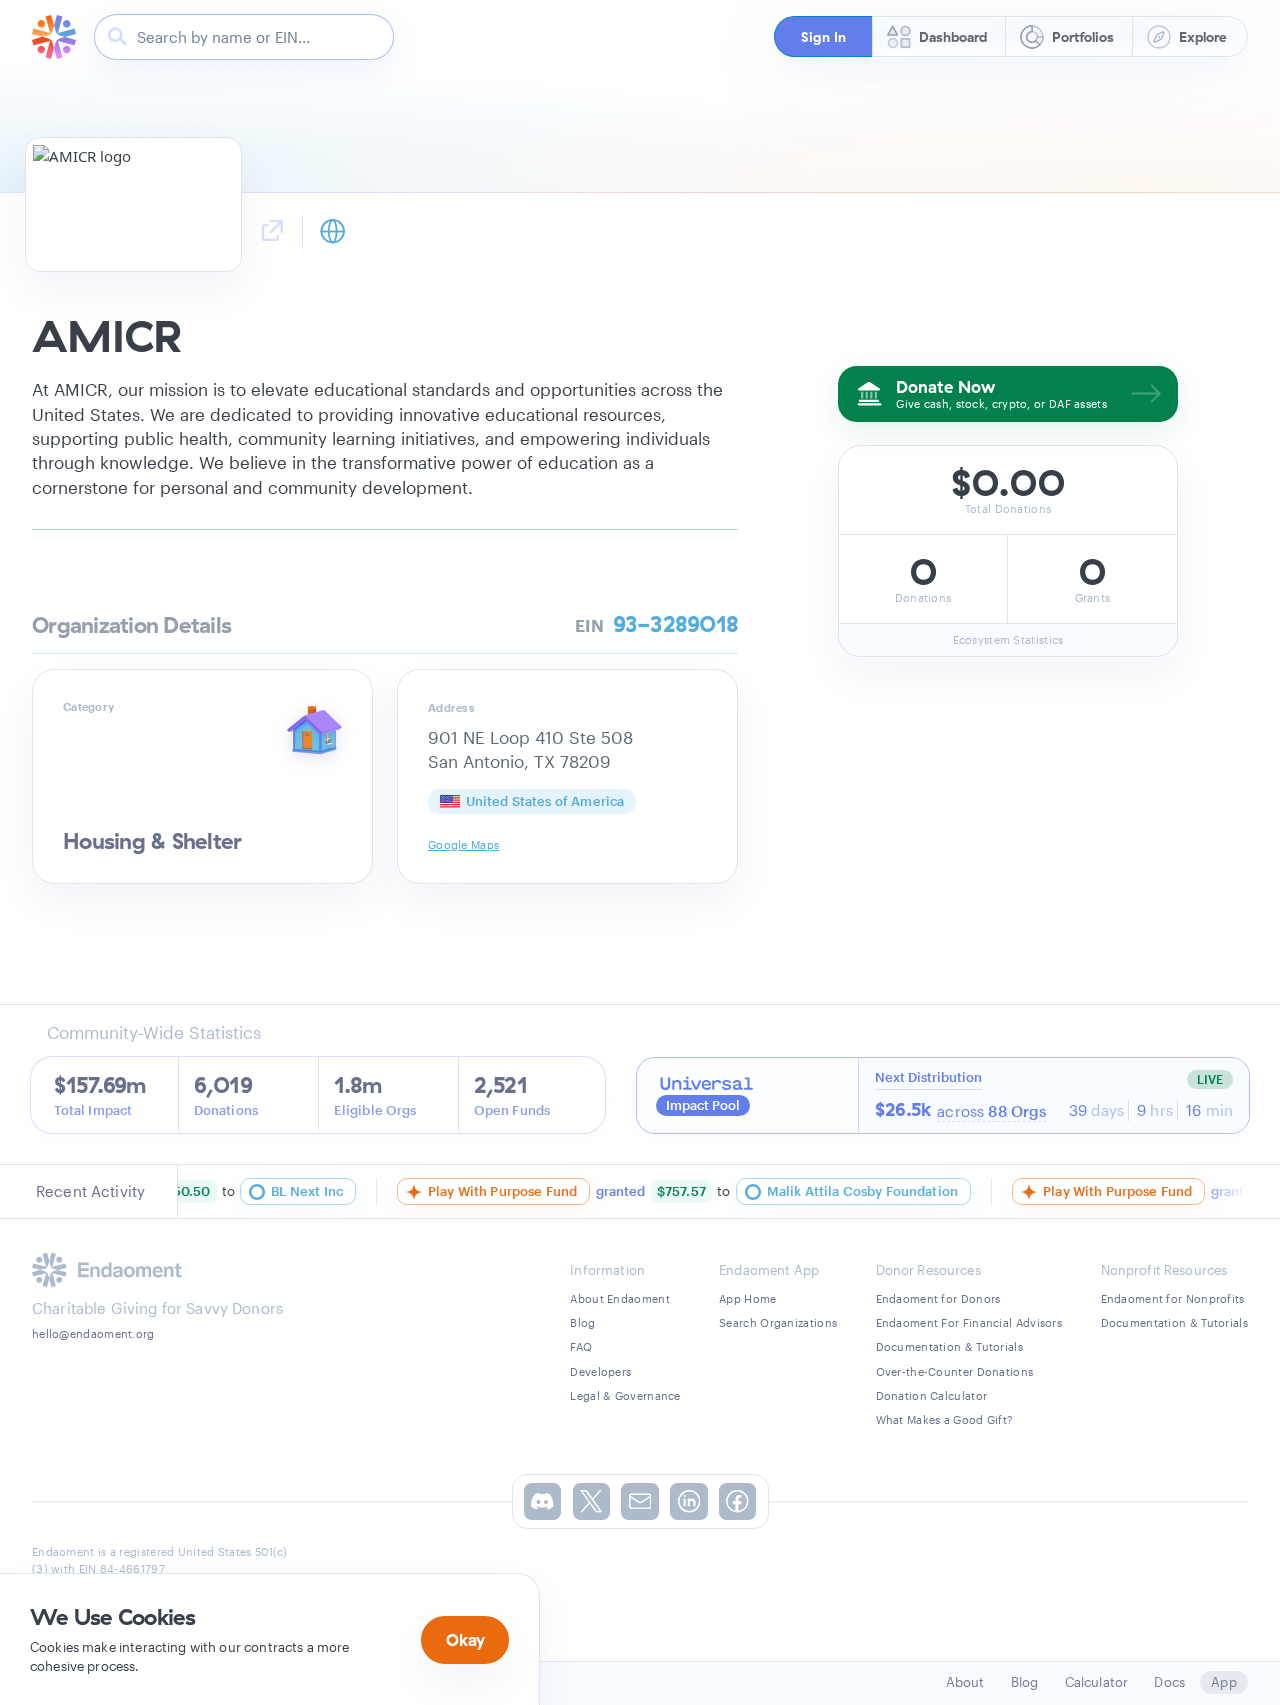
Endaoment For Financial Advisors (969, 1322)
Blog (582, 1322)
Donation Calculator (932, 1395)
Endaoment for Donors (938, 1298)
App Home (747, 1298)
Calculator (1097, 1682)
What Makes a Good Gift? (944, 1419)
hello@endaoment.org (93, 1333)
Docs (1169, 1682)
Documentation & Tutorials (950, 1346)
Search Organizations (778, 1322)
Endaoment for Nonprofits (1173, 1298)
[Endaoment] (54, 37)
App (1223, 1682)
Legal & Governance (625, 1395)
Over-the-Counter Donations (955, 1371)
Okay (465, 1639)
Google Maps (463, 844)
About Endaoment (620, 1298)
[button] (823, 36)
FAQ (581, 1346)
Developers (600, 1371)
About (965, 1682)
